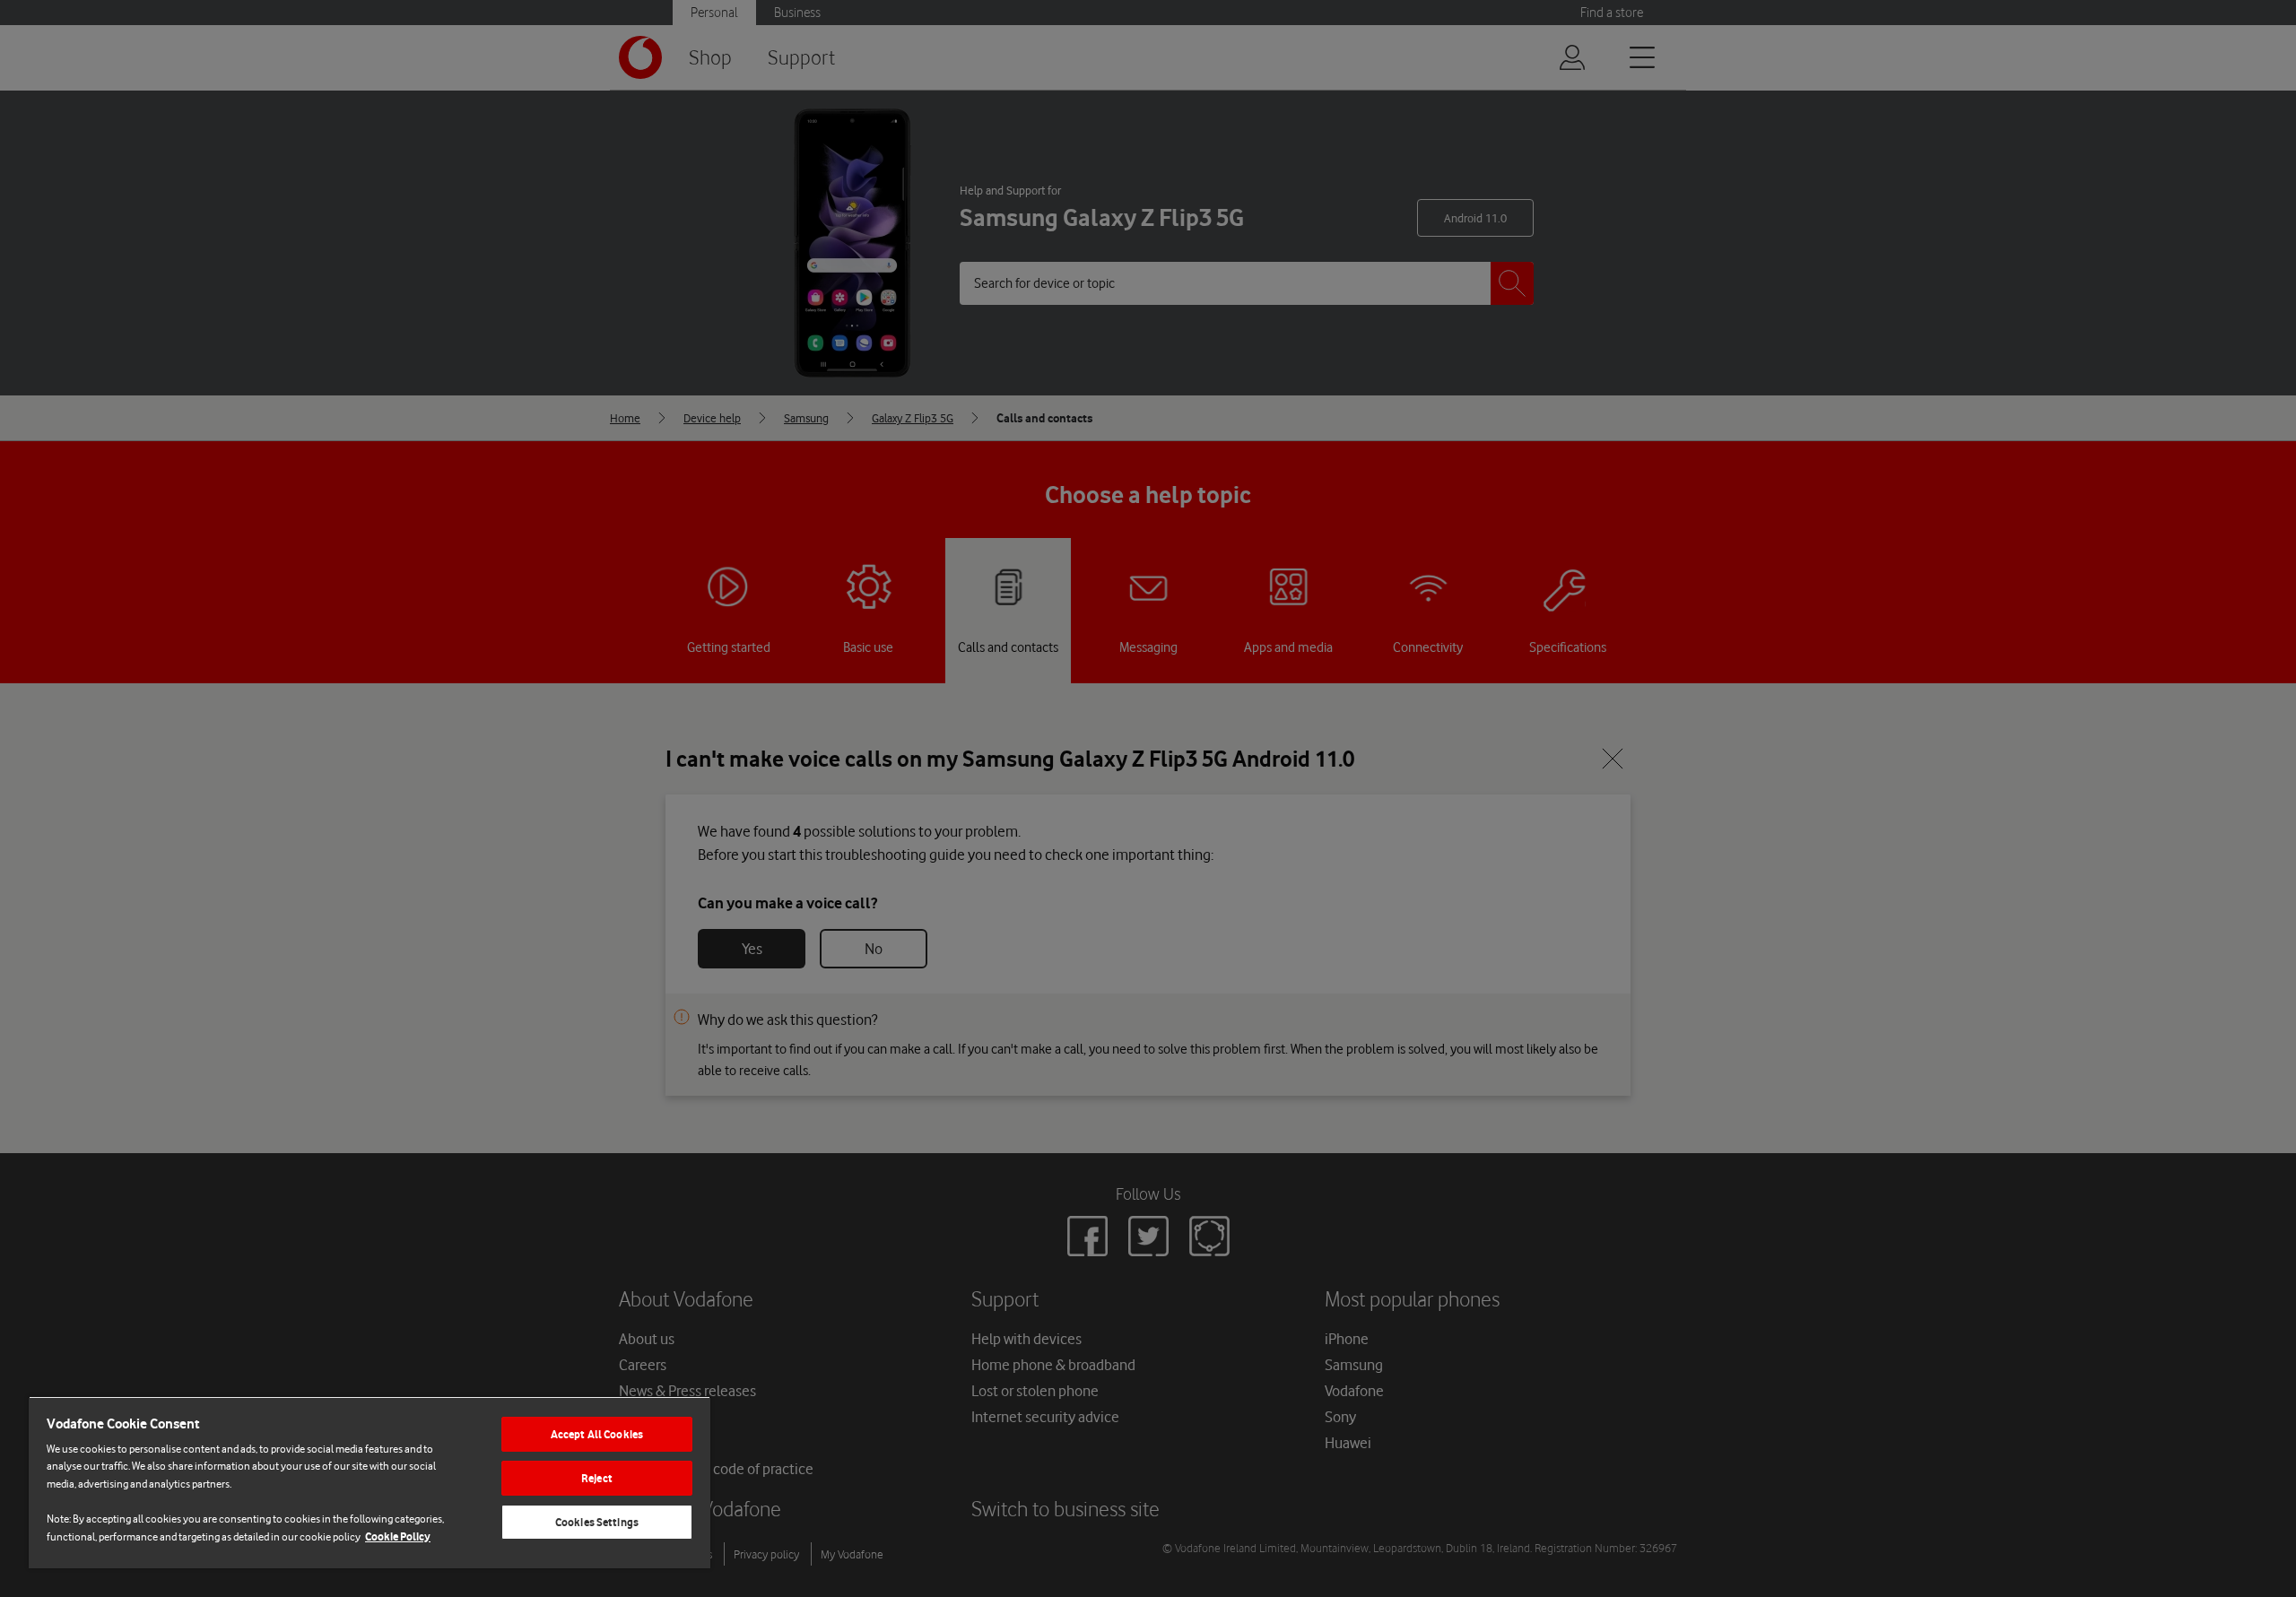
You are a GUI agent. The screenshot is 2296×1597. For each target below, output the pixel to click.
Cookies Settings (597, 1522)
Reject (597, 1478)
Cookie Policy (398, 1536)
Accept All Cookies (597, 1434)
